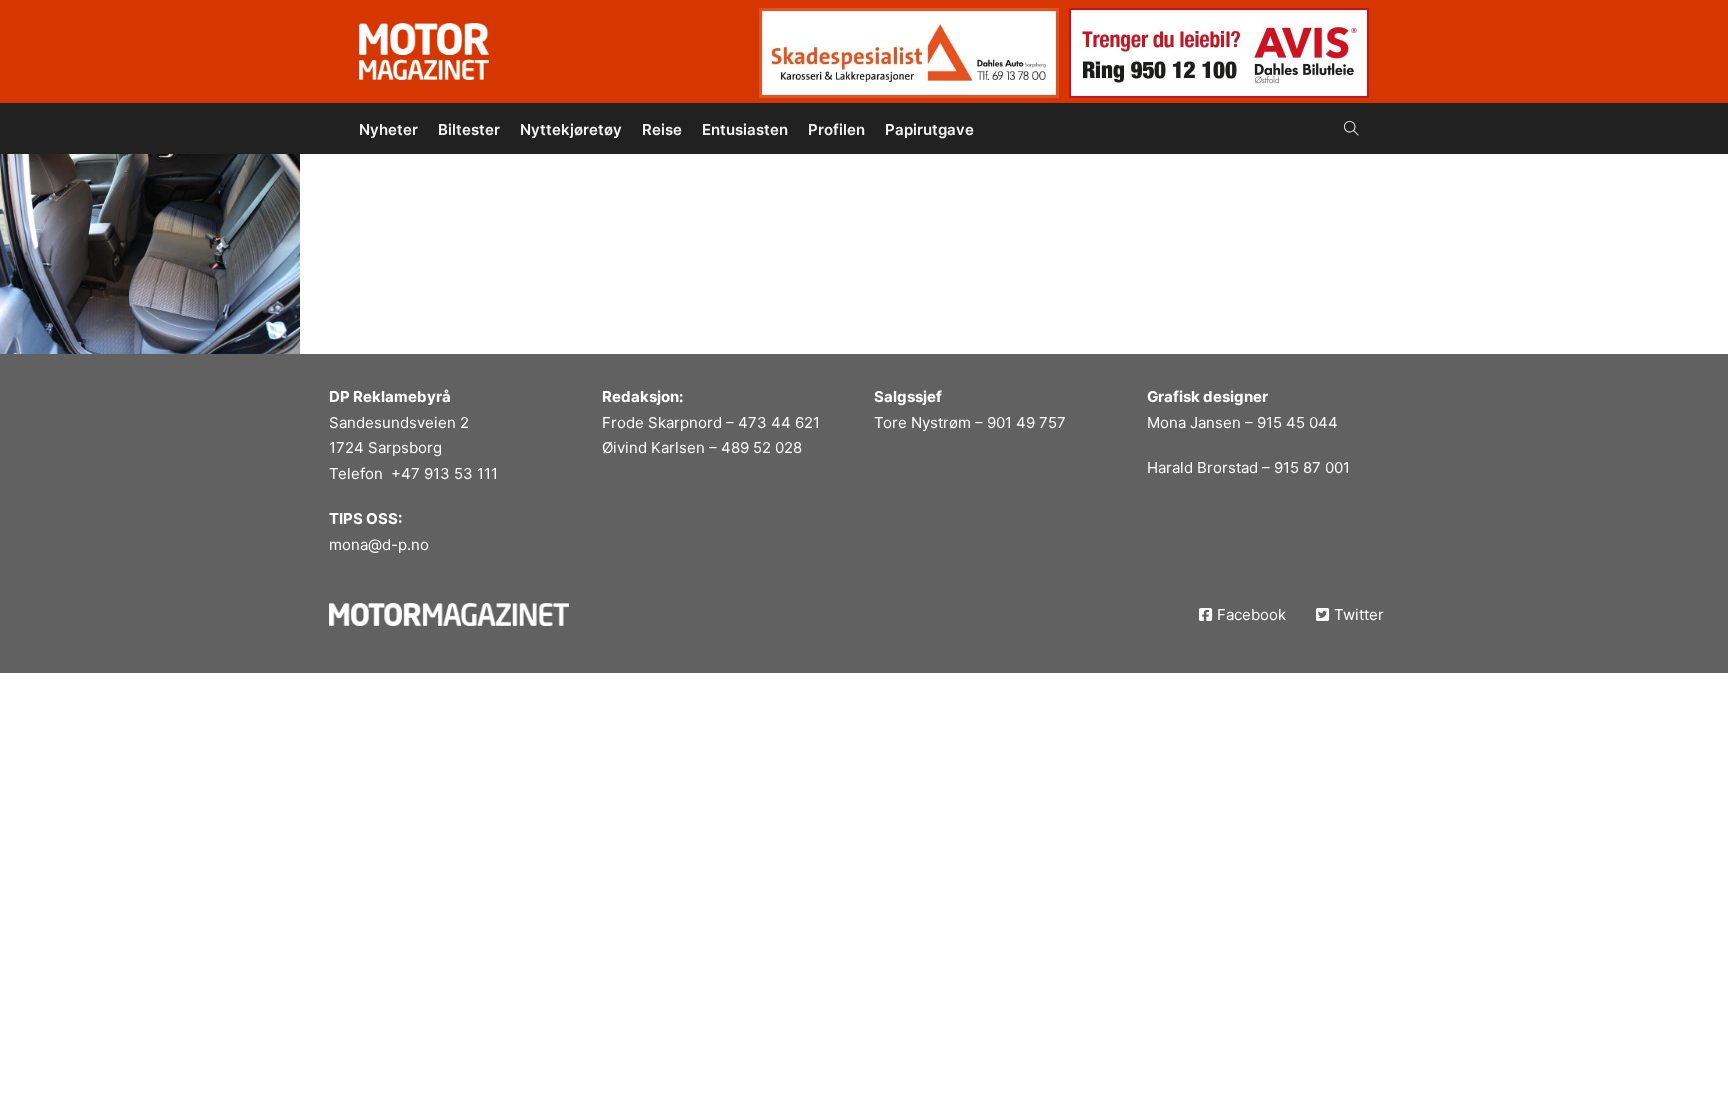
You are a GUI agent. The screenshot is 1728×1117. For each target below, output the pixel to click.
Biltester (469, 129)
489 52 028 (761, 447)
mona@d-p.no (379, 544)
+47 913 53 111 (444, 473)
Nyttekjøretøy (571, 129)
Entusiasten (745, 129)
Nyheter (388, 129)
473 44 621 (779, 422)
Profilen (836, 129)
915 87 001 (1312, 467)
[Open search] (1351, 128)
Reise (662, 129)
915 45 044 (1297, 422)
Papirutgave (929, 129)
